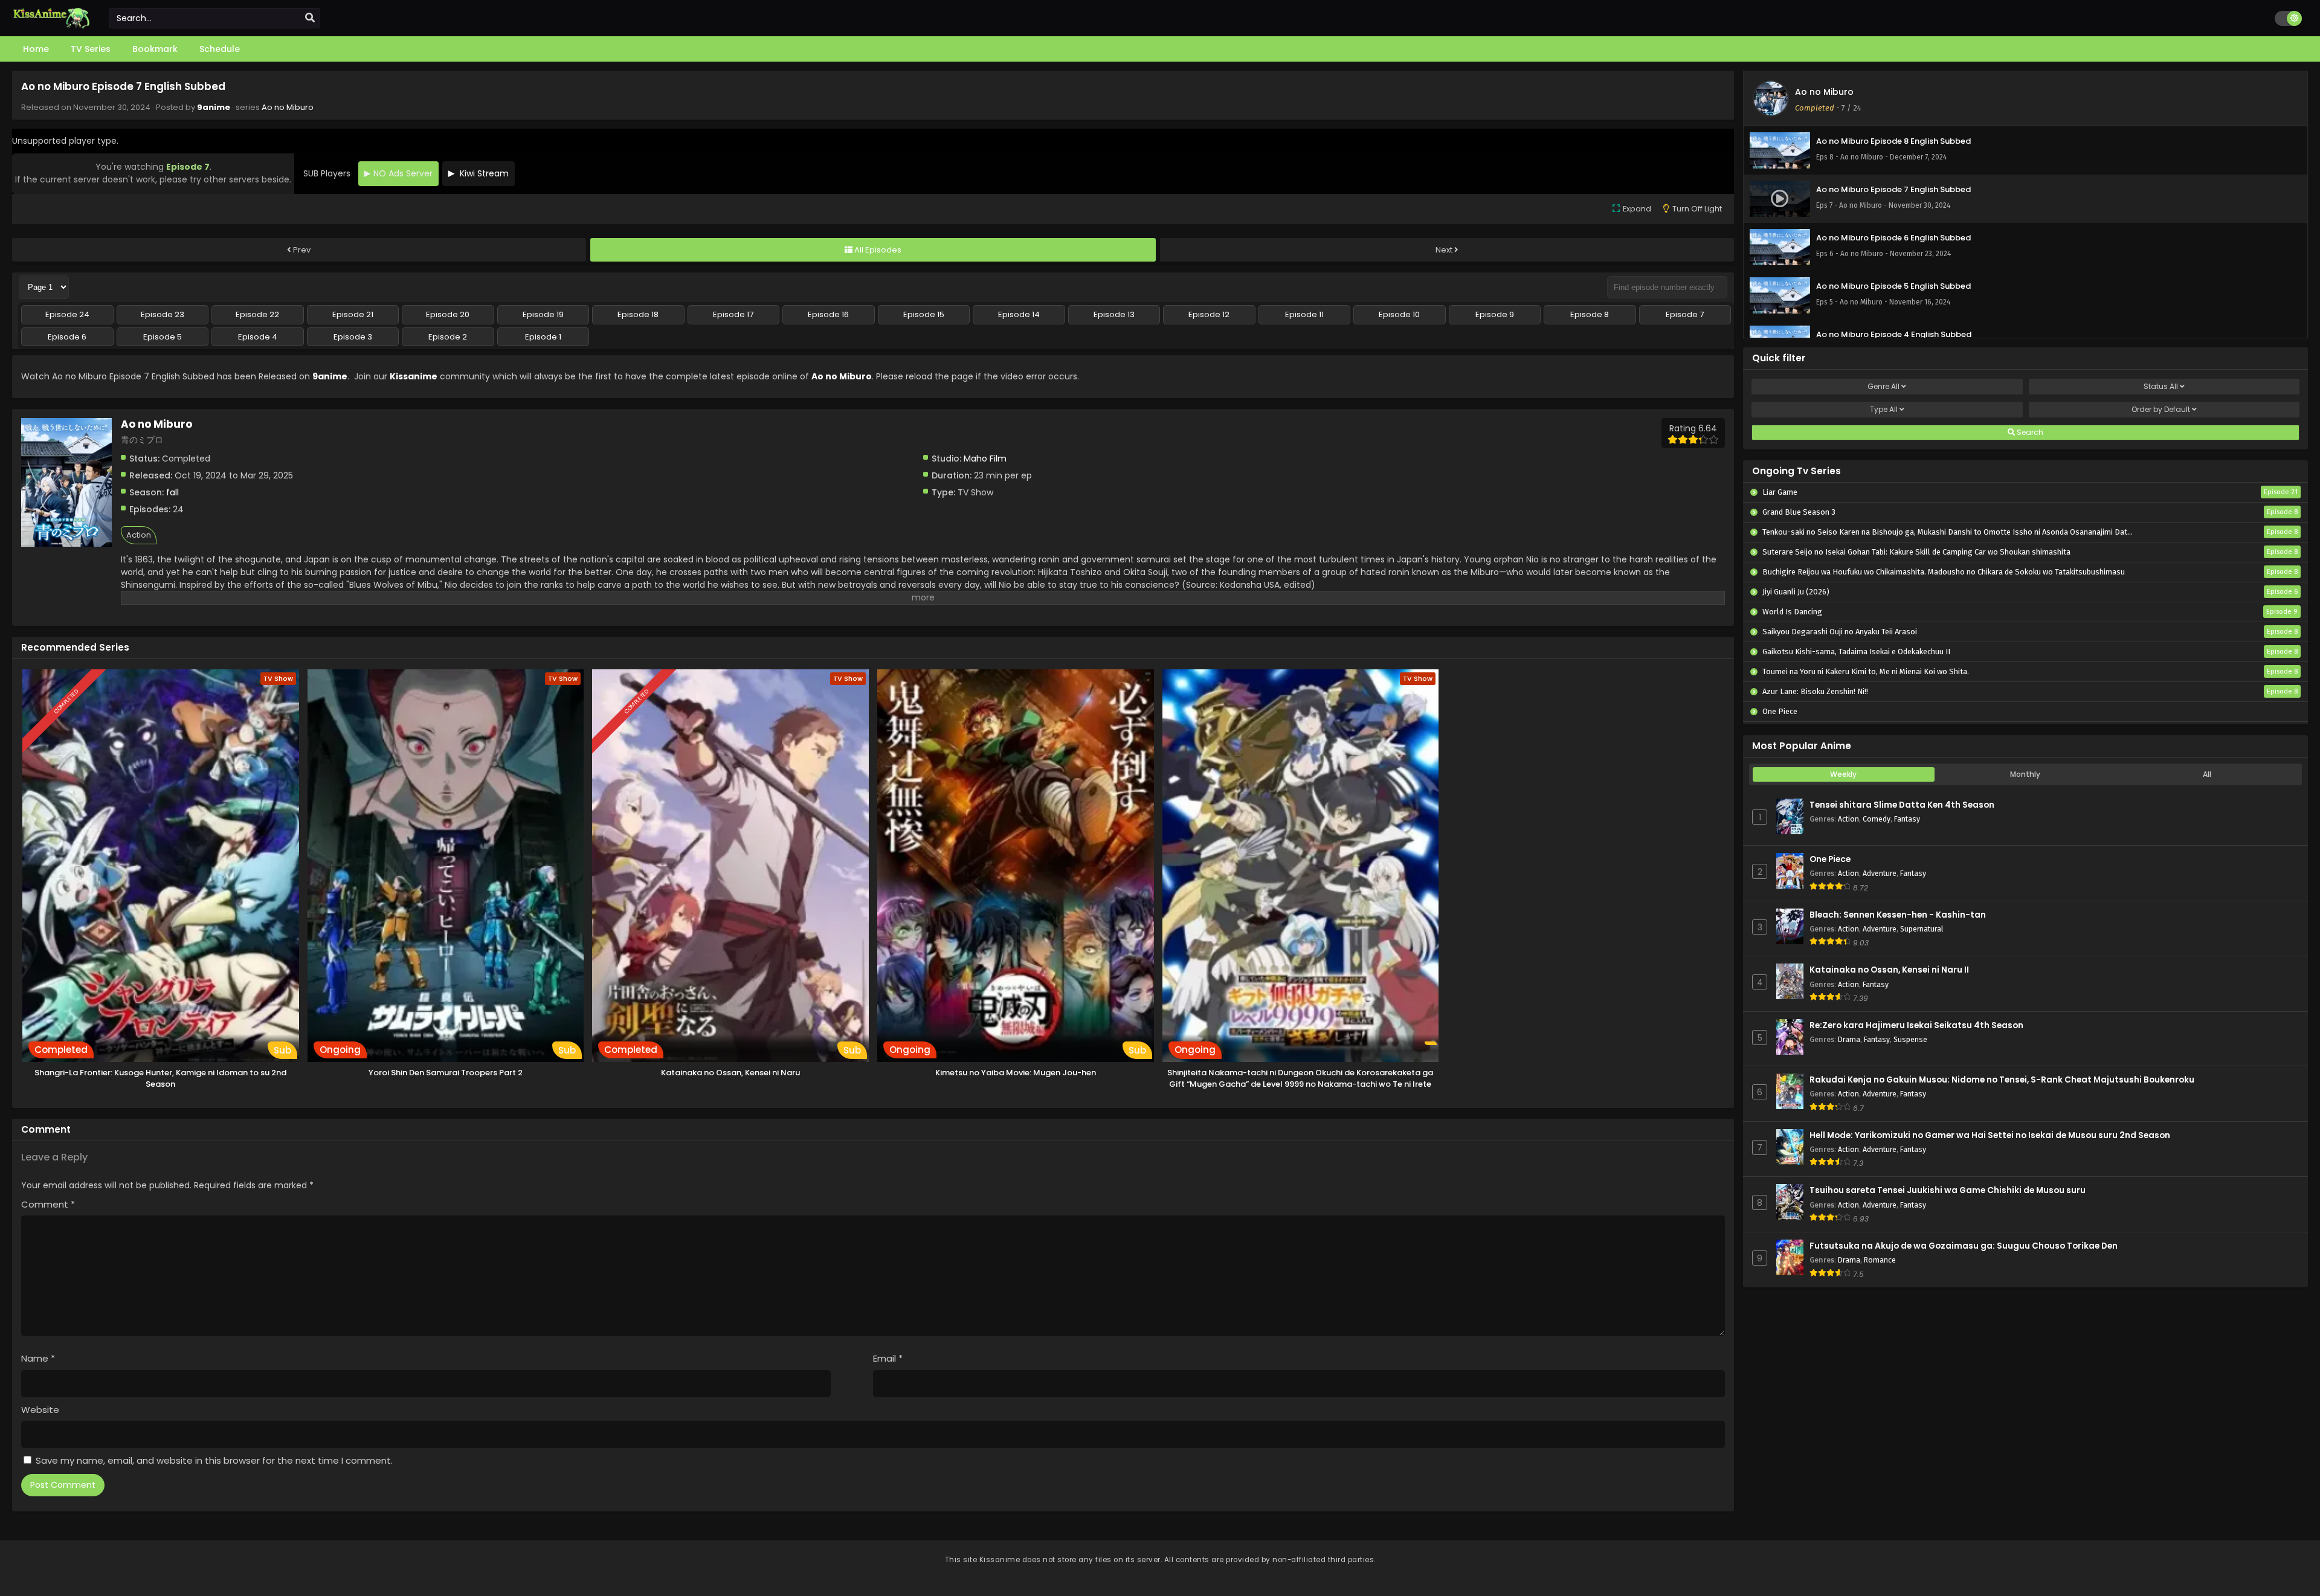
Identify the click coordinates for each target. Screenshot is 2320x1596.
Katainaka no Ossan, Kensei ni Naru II (1889, 970)
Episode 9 (1495, 314)
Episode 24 (67, 314)
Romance (1880, 1260)
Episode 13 (1114, 314)
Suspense (1910, 1039)
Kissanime (414, 376)
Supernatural (1922, 929)
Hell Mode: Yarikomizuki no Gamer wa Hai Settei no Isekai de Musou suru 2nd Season (1990, 1135)
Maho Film (985, 459)
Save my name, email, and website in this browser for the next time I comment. (214, 1460)
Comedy (1877, 819)
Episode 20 (448, 314)
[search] (310, 18)
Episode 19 (543, 314)
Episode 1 (543, 337)
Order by (2161, 409)
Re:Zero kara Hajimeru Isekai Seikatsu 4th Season (1916, 1025)
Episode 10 (1399, 314)
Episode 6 (67, 337)
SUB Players (327, 173)
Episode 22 (257, 314)
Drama (1849, 1039)
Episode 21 (353, 314)
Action (139, 535)
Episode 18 (638, 314)
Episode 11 (1304, 314)
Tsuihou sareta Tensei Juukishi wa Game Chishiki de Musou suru (1948, 1190)
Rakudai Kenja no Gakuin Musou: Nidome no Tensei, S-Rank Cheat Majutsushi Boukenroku (2002, 1080)
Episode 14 (1019, 314)
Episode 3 (353, 337)
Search (2029, 432)
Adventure (1880, 873)
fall (172, 492)
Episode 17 (733, 314)
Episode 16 (828, 314)
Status (2161, 386)
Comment (48, 1204)
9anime (214, 107)
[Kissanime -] (51, 25)
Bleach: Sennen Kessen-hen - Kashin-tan (1898, 915)
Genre (1883, 386)
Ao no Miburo (288, 107)
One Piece (1830, 859)
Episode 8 (1590, 314)
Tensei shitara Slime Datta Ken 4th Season (1902, 805)
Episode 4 (258, 337)
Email (888, 1358)
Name (38, 1358)
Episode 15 (924, 314)
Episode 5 (163, 337)
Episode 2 (448, 337)
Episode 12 (1209, 314)
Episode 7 (1685, 314)
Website (40, 1410)
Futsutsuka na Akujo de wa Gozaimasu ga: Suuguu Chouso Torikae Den (1964, 1246)
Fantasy (1907, 819)
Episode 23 (163, 314)
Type (1884, 409)
